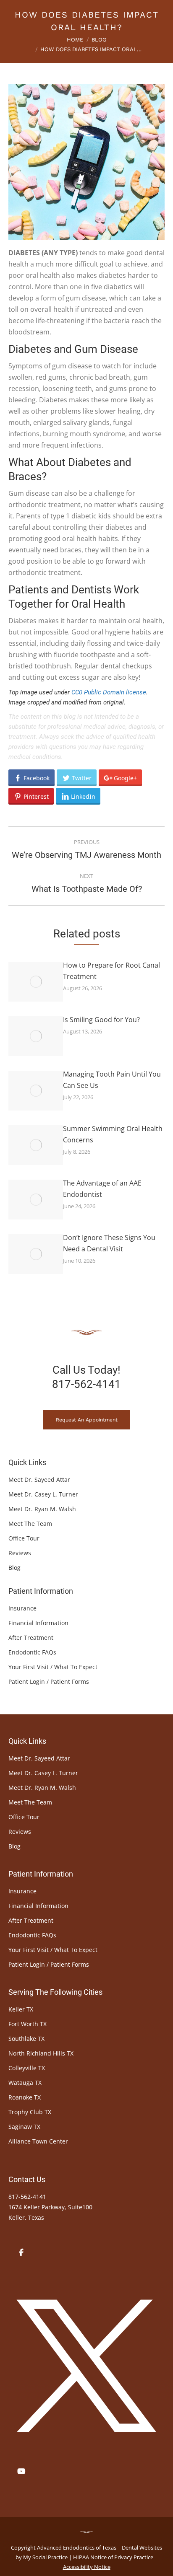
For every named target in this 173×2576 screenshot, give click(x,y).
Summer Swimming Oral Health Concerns (113, 1134)
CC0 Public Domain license (109, 692)
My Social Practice (45, 2557)
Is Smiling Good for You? (101, 1020)
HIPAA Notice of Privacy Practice (113, 2557)
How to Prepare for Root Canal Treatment (111, 971)
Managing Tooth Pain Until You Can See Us (112, 1080)
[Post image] (36, 982)
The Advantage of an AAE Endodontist (102, 1189)
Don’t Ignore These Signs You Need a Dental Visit (109, 1243)
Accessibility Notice (87, 2567)
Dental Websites (142, 2548)
